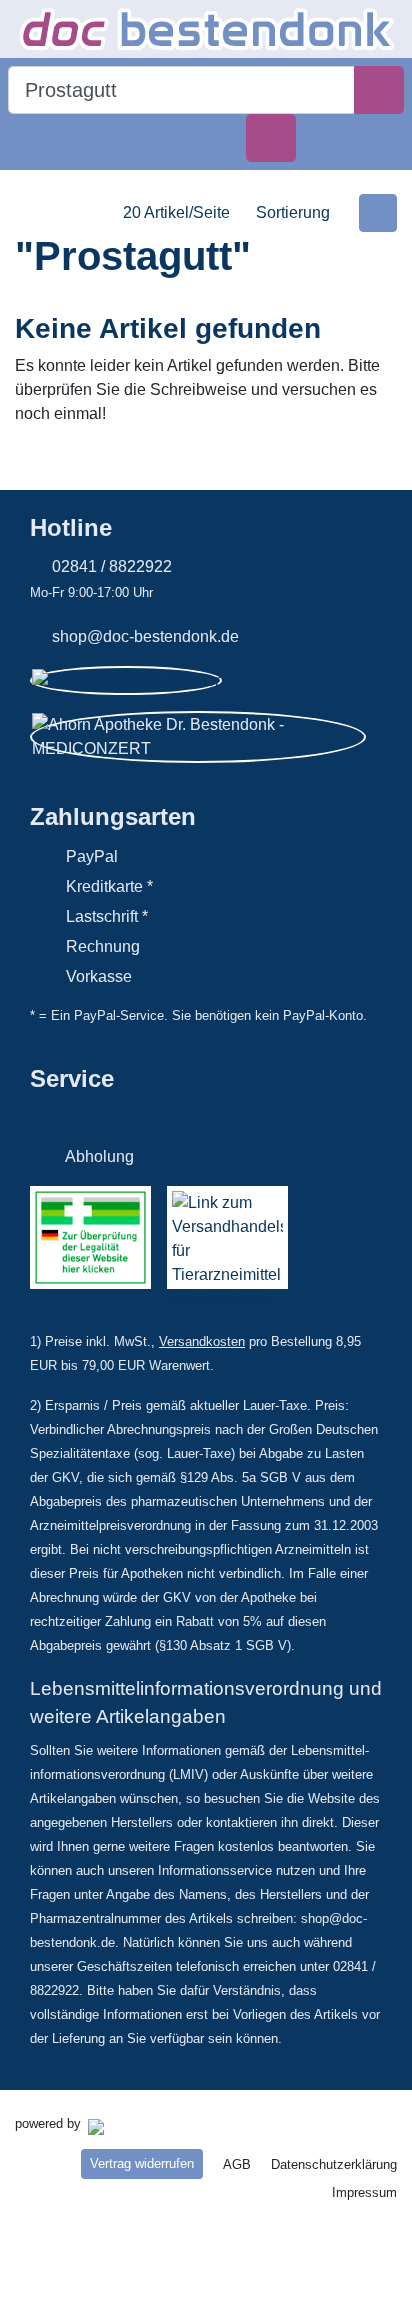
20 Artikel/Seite (176, 212)
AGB (237, 2164)
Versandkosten (202, 1341)
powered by (50, 2123)
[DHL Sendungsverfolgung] (159, 1113)
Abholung (99, 1156)
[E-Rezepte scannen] (271, 138)
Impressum (364, 2192)
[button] (33, 138)
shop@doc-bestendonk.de (145, 636)
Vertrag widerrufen (142, 2163)
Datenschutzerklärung (334, 2164)
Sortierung (293, 212)
